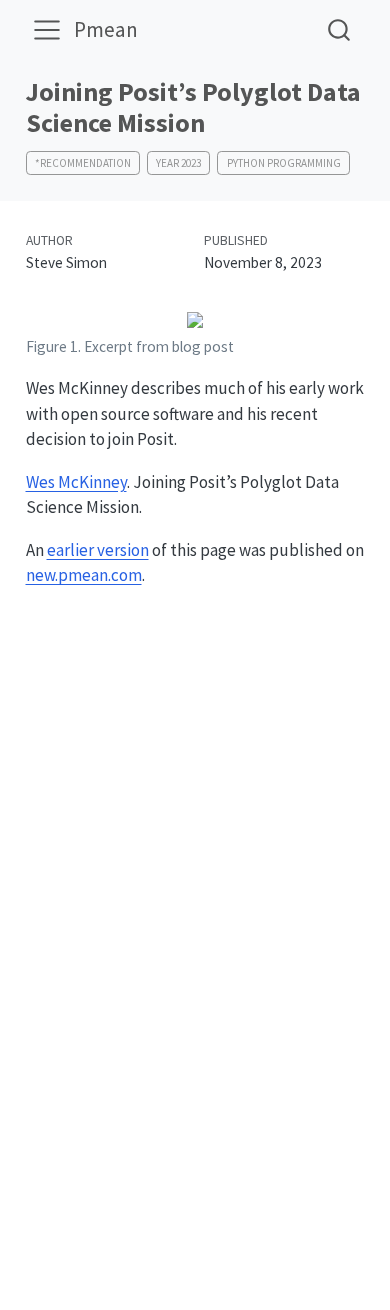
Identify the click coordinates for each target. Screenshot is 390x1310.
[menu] (47, 30)
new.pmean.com (84, 575)
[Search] (339, 29)
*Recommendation (83, 163)
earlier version (98, 550)
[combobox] (340, 29)
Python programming (284, 163)
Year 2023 (178, 163)
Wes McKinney (76, 482)
